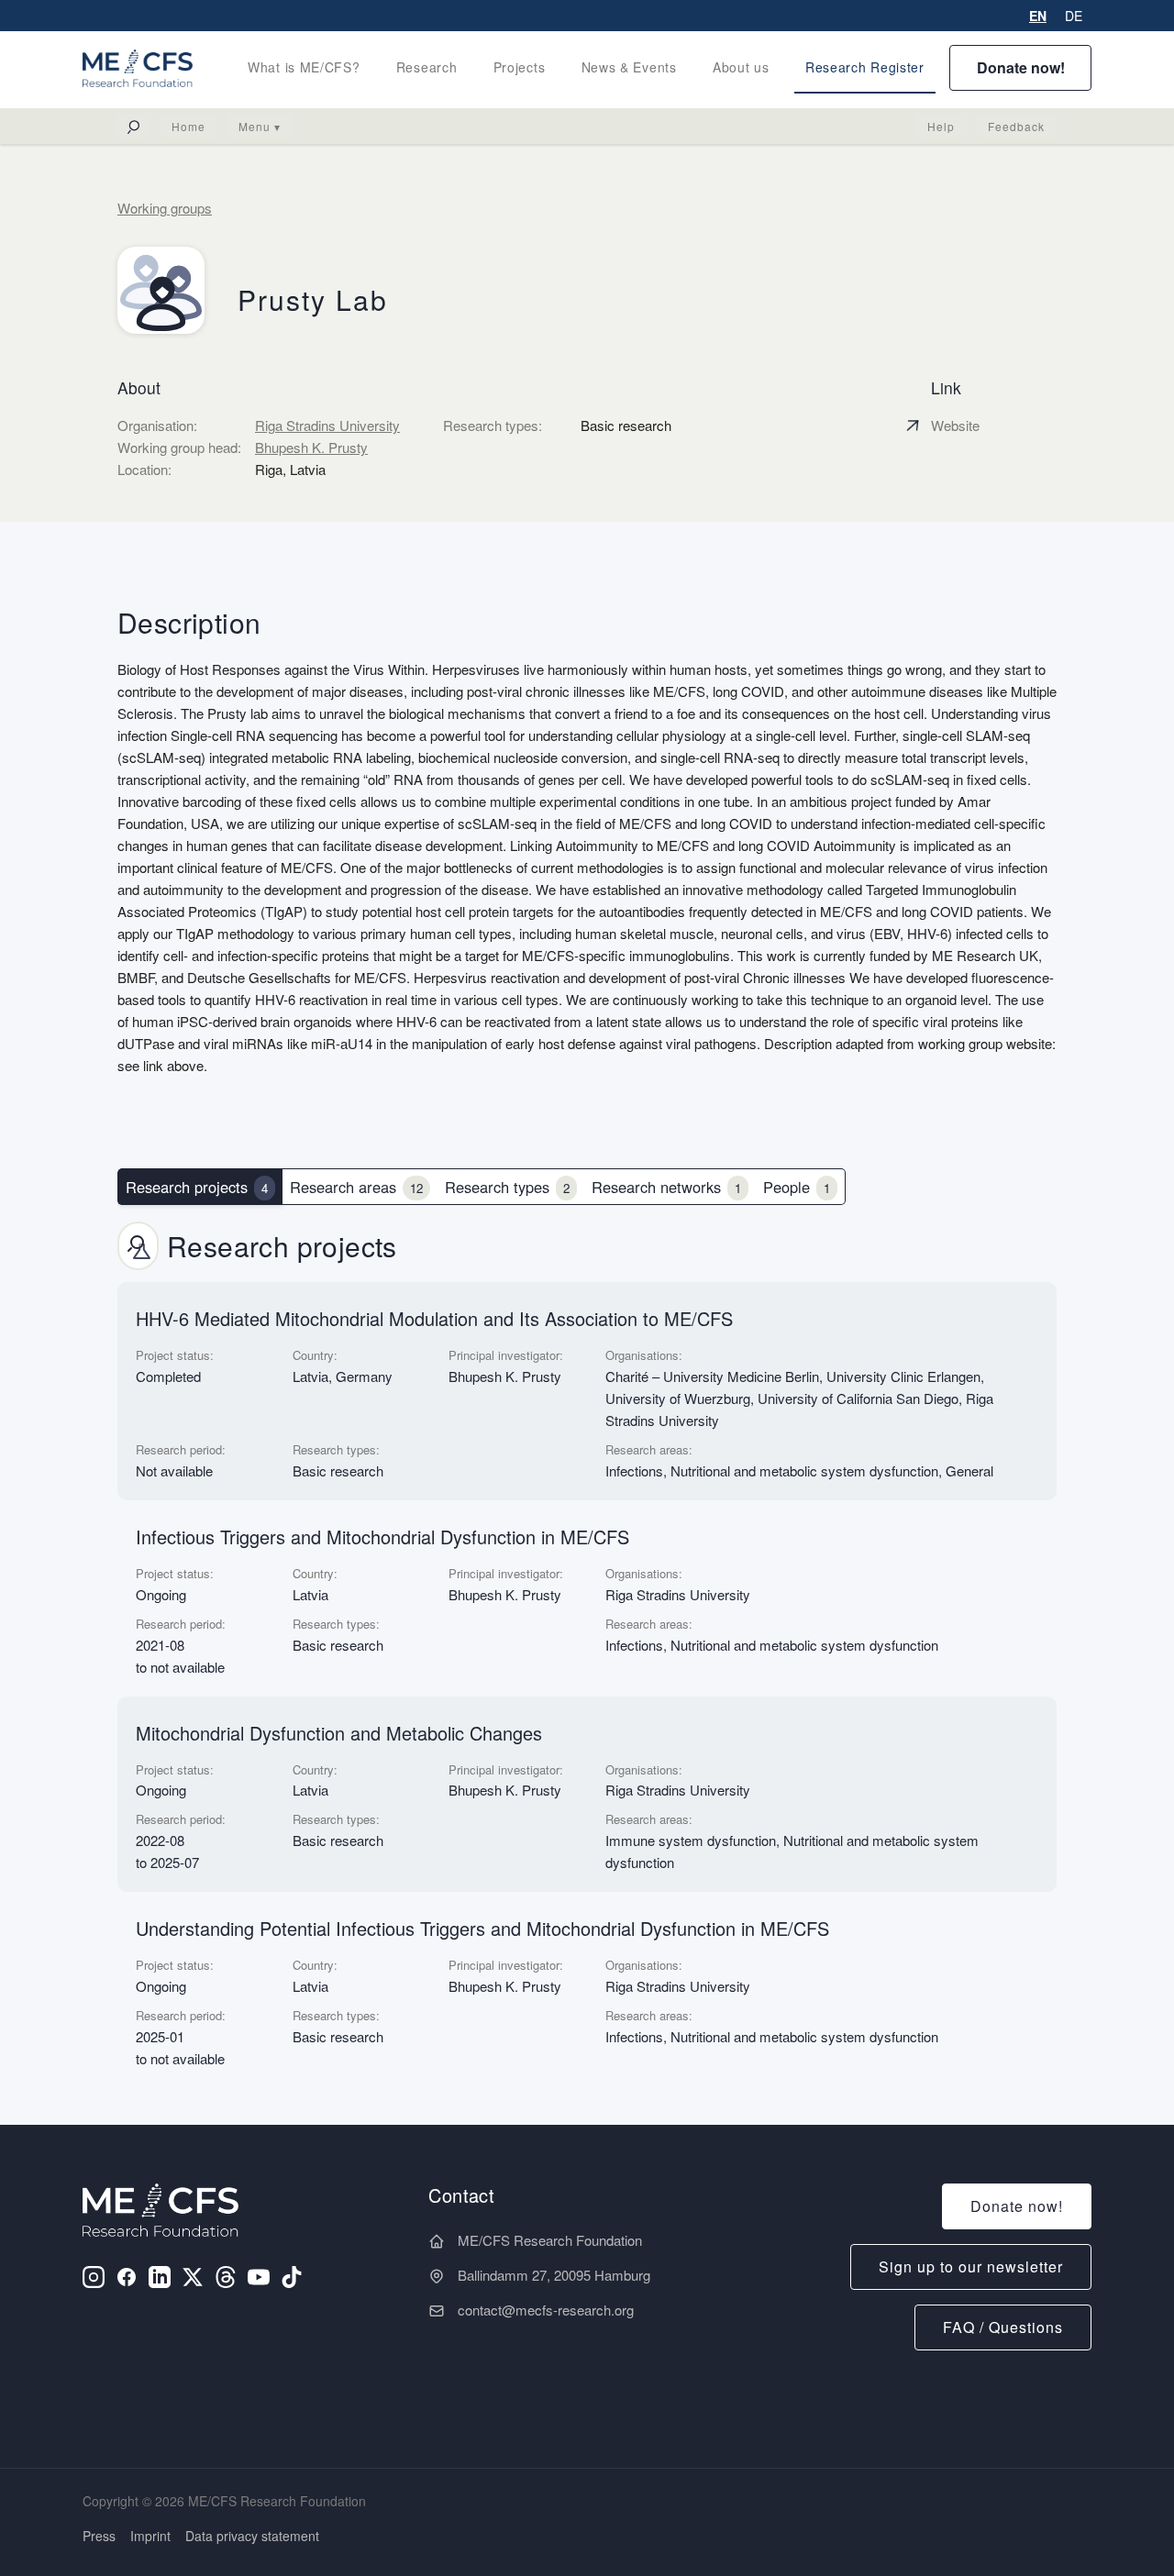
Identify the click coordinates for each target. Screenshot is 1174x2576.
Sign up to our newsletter (971, 2266)
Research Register (865, 67)
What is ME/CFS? (304, 67)
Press (99, 2536)
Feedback (1016, 126)
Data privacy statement (252, 2536)
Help (941, 126)
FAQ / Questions (1003, 2327)
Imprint (150, 2536)
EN (1038, 16)
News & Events (629, 67)
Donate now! (1021, 67)
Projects (520, 67)
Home (188, 126)
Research (427, 67)
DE (1074, 16)
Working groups (165, 208)
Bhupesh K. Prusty (311, 447)
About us (741, 67)
